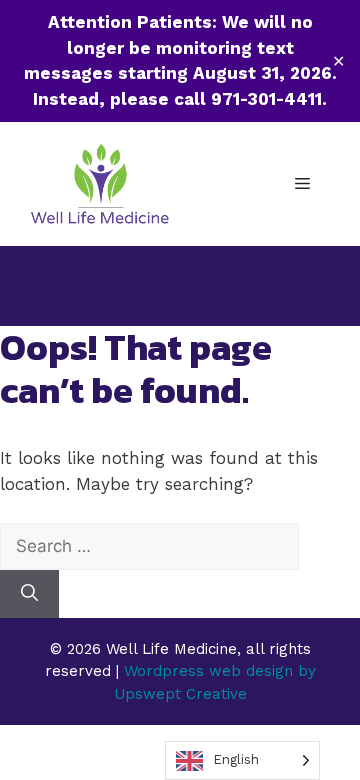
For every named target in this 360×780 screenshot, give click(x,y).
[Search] (29, 594)
